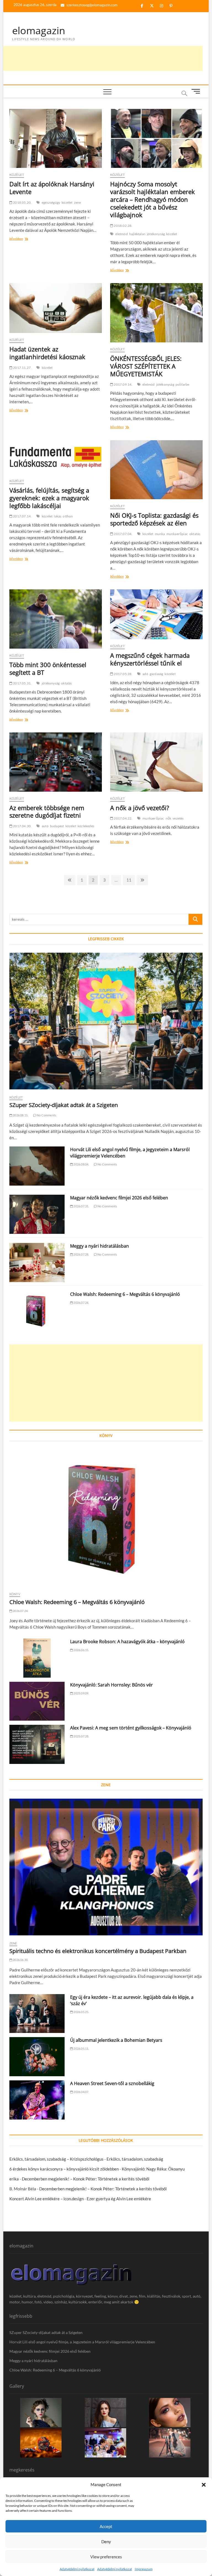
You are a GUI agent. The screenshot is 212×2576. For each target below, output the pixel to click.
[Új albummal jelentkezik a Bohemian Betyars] (37, 2057)
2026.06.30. (20, 1960)
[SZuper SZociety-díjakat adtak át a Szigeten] (106, 1021)
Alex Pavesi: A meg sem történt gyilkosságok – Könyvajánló (131, 1728)
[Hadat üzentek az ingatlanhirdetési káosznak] (56, 308)
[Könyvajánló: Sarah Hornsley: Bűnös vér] (37, 1701)
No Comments (46, 1115)
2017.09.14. (123, 384)
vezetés (178, 818)
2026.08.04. (81, 1164)
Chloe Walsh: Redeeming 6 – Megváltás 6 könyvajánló (125, 1294)
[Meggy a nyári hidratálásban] (37, 1263)
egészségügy (51, 202)
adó (145, 674)
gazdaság (157, 674)
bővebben (23, 239)
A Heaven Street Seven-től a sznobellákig (112, 2083)
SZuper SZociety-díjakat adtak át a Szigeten (64, 1105)
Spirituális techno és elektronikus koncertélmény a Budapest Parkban (98, 1951)
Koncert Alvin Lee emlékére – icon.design (47, 2199)
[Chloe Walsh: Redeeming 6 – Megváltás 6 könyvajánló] (37, 1311)
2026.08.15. (20, 1115)
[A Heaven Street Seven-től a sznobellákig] (37, 2100)
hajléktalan (137, 234)
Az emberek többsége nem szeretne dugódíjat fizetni (47, 812)
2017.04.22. (123, 818)
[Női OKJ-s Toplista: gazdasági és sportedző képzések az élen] (156, 470)
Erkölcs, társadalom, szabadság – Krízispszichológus (56, 2159)
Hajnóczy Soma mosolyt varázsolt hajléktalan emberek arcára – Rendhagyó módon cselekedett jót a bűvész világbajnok (153, 199)
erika (14, 2179)
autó (45, 826)
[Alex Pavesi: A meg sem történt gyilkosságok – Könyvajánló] (37, 1744)
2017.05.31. (22, 683)
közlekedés (86, 826)
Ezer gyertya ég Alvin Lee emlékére (119, 2199)
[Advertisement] (102, 58)
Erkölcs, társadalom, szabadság (135, 2159)
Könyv (15, 1594)
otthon (68, 516)
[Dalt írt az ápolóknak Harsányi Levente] (56, 138)
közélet (67, 202)
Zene (13, 1943)
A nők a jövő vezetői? (140, 808)
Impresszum (144, 2569)
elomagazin (39, 31)
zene (78, 202)
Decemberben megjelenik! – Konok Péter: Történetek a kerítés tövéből (86, 2179)
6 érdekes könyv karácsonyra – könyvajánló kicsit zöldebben (64, 2169)
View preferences (106, 2557)
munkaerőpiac (177, 534)
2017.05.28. (123, 674)
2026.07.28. (81, 1254)
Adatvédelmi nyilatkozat (77, 2569)
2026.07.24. (81, 1303)
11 (130, 880)
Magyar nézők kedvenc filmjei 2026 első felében (119, 1198)
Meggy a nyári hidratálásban (100, 1246)
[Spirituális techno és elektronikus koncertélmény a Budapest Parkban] (106, 1867)
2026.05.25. (81, 2012)
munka (160, 534)
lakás (58, 516)
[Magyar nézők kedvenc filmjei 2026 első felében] (37, 1214)
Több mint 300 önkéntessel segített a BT (48, 668)
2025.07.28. (81, 1736)
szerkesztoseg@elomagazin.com (92, 5)
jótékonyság (156, 234)
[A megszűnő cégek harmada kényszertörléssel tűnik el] (156, 614)
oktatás (195, 534)
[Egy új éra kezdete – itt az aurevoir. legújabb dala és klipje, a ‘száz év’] (37, 2014)
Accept (106, 2526)
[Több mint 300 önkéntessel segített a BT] (56, 619)
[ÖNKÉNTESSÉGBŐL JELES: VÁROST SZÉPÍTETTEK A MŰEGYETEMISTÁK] (156, 313)
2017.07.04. (123, 534)
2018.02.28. (123, 226)
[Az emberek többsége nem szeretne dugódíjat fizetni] (56, 762)
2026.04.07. (81, 2092)
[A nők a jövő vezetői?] (156, 762)
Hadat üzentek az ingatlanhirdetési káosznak (47, 353)
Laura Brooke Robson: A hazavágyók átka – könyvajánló (127, 1642)
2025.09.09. (81, 1693)
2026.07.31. (81, 1206)
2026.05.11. (81, 2049)
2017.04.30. (22, 826)
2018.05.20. (22, 202)
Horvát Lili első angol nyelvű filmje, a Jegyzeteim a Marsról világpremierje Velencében (82, 2342)
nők (169, 818)
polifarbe (182, 384)
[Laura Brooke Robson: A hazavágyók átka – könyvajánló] (37, 1658)
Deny (106, 2542)
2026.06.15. (81, 1650)
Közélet (17, 175)
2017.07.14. (22, 516)
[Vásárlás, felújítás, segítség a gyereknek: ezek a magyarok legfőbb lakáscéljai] (56, 457)
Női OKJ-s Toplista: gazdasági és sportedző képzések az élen (154, 519)
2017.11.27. (22, 368)
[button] (204, 2485)
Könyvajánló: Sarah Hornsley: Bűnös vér (112, 1685)
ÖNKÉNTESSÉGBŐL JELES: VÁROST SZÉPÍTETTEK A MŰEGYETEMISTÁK (146, 366)
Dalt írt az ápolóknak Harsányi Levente (52, 188)
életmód (121, 234)
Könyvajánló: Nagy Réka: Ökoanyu (153, 2169)
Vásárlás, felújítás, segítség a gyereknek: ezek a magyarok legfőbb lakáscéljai (49, 498)
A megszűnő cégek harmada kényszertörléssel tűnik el (150, 659)
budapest (57, 826)
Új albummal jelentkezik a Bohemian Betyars (116, 2040)
